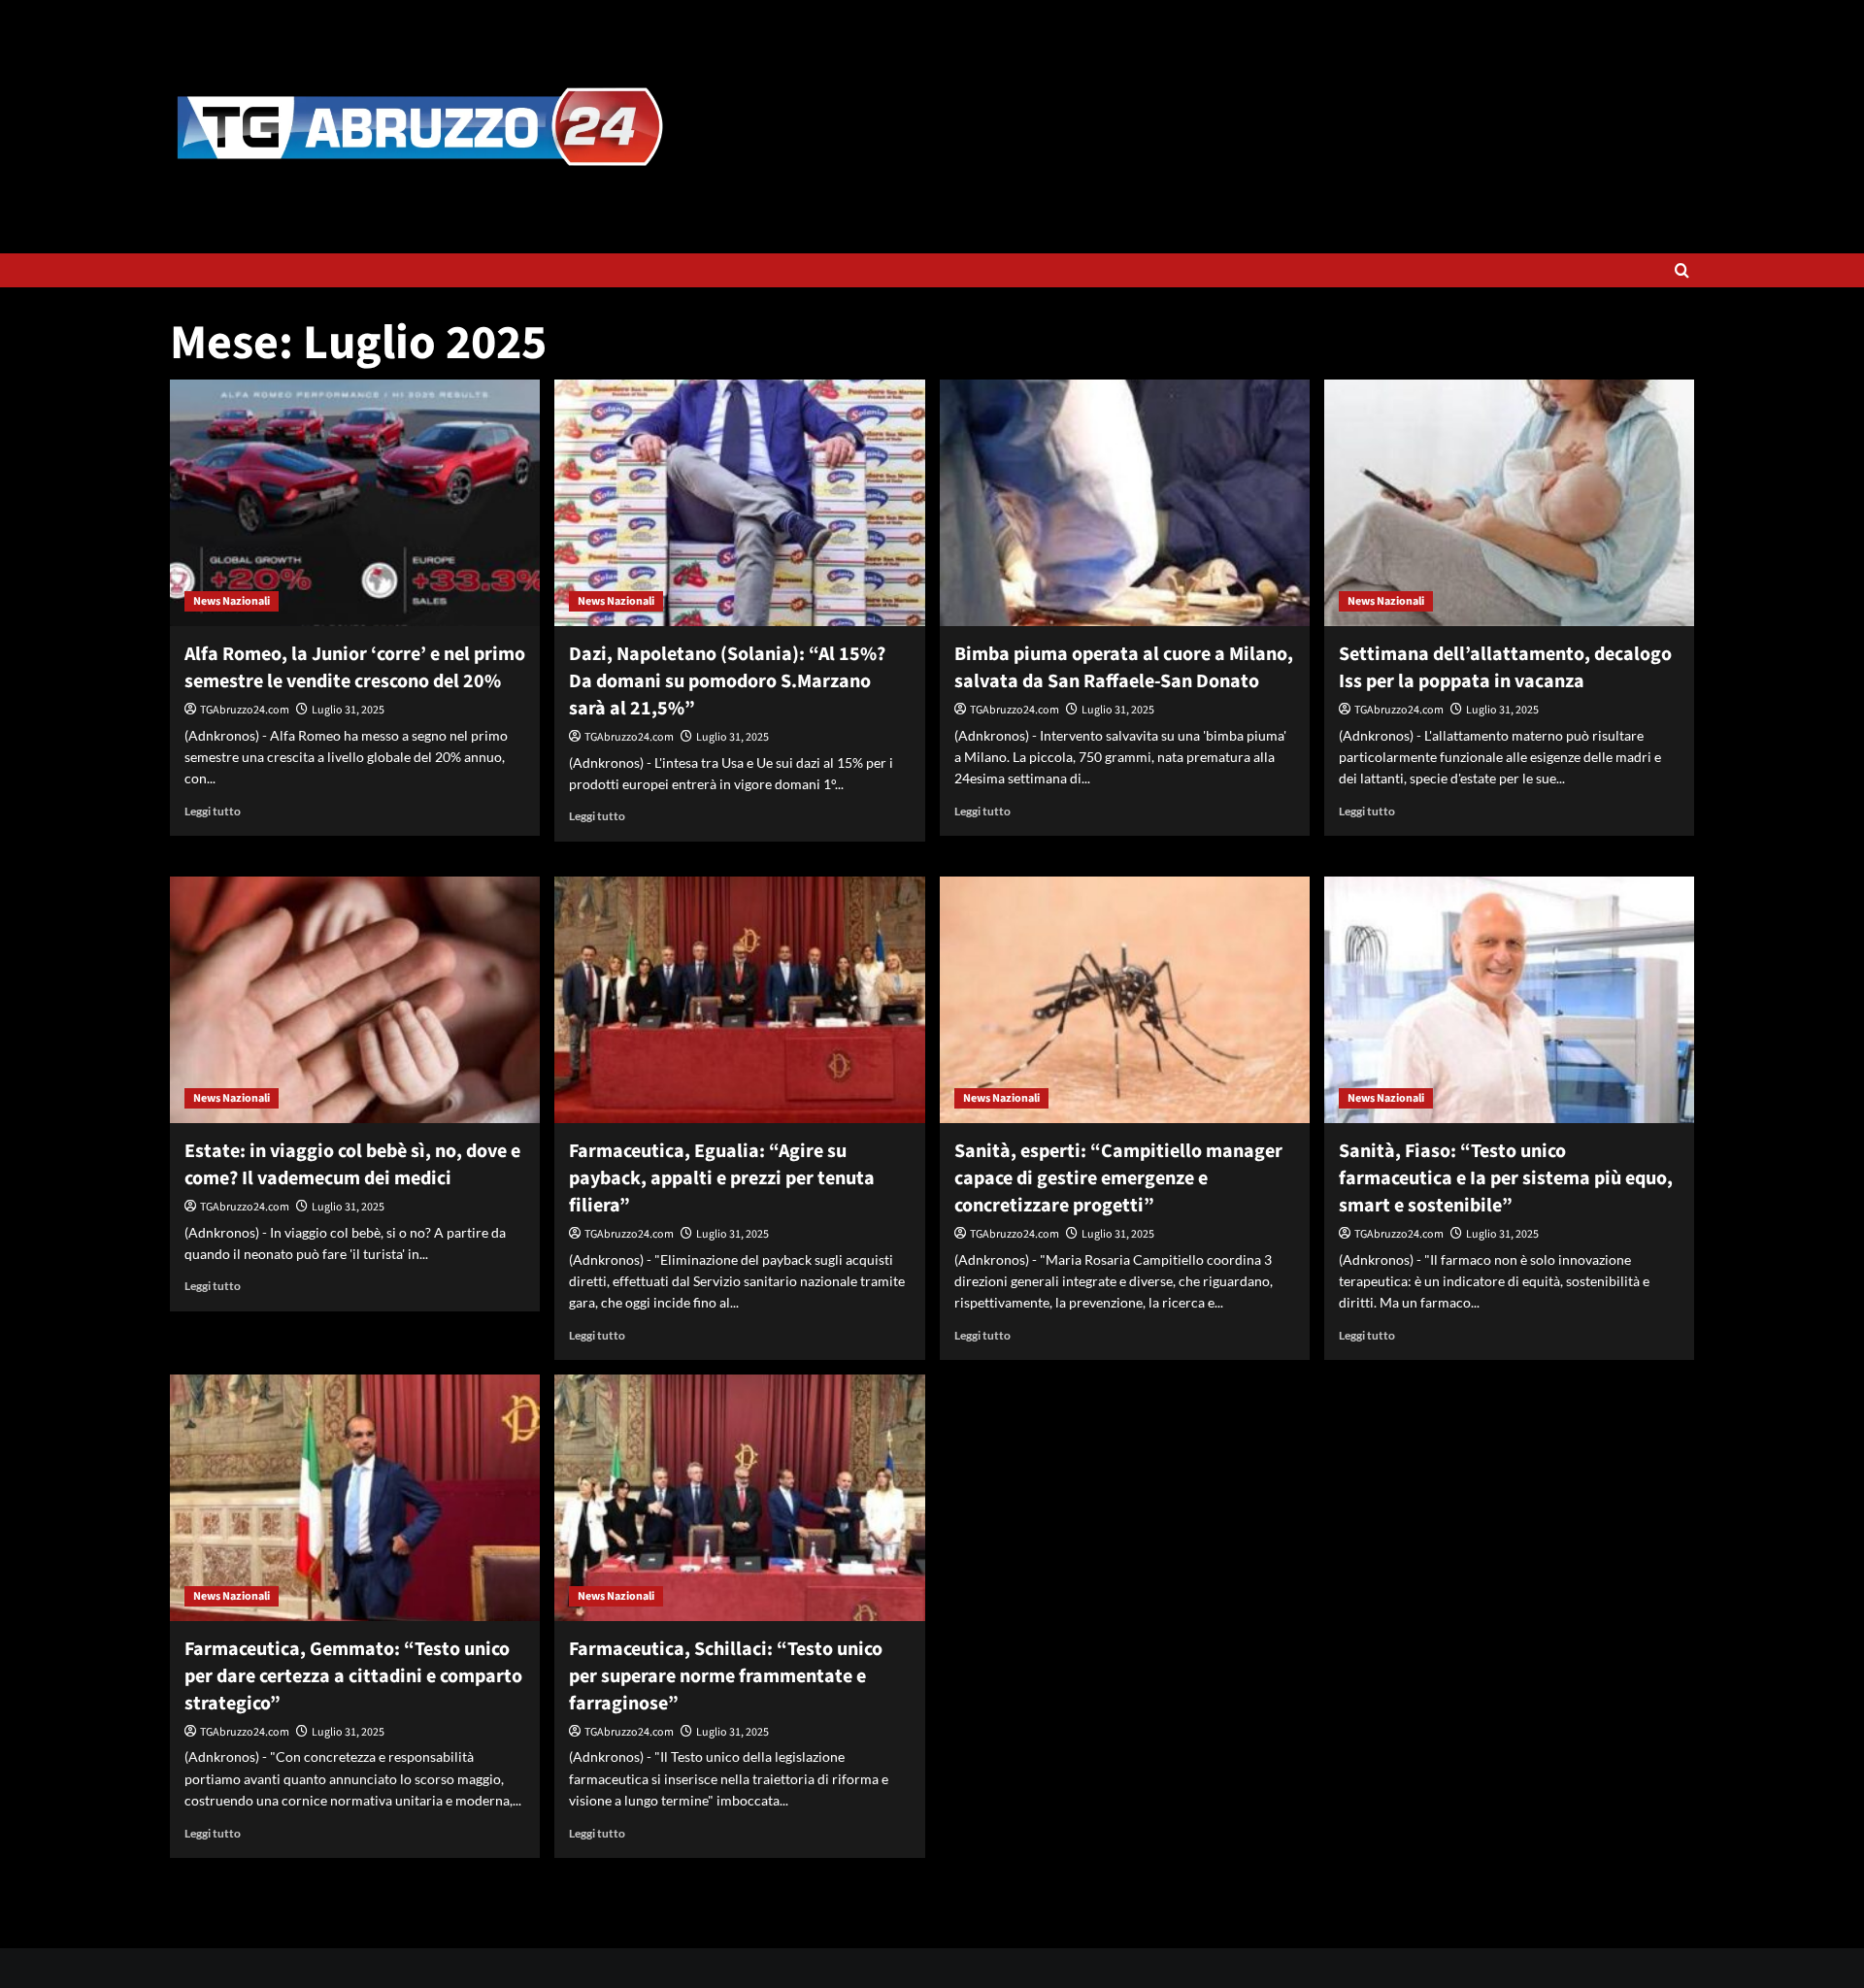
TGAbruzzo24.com (245, 710)
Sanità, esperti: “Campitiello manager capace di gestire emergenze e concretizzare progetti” (1118, 1178)
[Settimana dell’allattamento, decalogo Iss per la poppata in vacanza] (1509, 503)
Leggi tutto (213, 811)
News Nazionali (232, 601)
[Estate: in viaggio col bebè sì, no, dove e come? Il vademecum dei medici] (355, 1000)
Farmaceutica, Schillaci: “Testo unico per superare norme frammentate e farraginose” (726, 1676)
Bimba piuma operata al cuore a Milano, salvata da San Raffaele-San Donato (1124, 668)
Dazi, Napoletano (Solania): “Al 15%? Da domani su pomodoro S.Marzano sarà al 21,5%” (727, 681)
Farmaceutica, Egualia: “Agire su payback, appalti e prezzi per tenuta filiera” (722, 1178)
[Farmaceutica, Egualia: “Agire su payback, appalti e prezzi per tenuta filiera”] (739, 1000)
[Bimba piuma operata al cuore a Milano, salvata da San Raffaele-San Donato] (1125, 503)
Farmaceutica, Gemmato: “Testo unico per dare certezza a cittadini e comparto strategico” (353, 1676)
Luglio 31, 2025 (348, 710)
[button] (1682, 270)
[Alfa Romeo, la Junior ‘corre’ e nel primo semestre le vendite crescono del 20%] (355, 503)
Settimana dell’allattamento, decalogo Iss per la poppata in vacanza (1505, 668)
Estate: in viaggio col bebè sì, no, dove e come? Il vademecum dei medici (352, 1165)
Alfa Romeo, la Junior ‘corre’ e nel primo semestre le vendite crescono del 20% (355, 668)
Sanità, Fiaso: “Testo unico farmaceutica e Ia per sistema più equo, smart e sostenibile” (1506, 1178)
